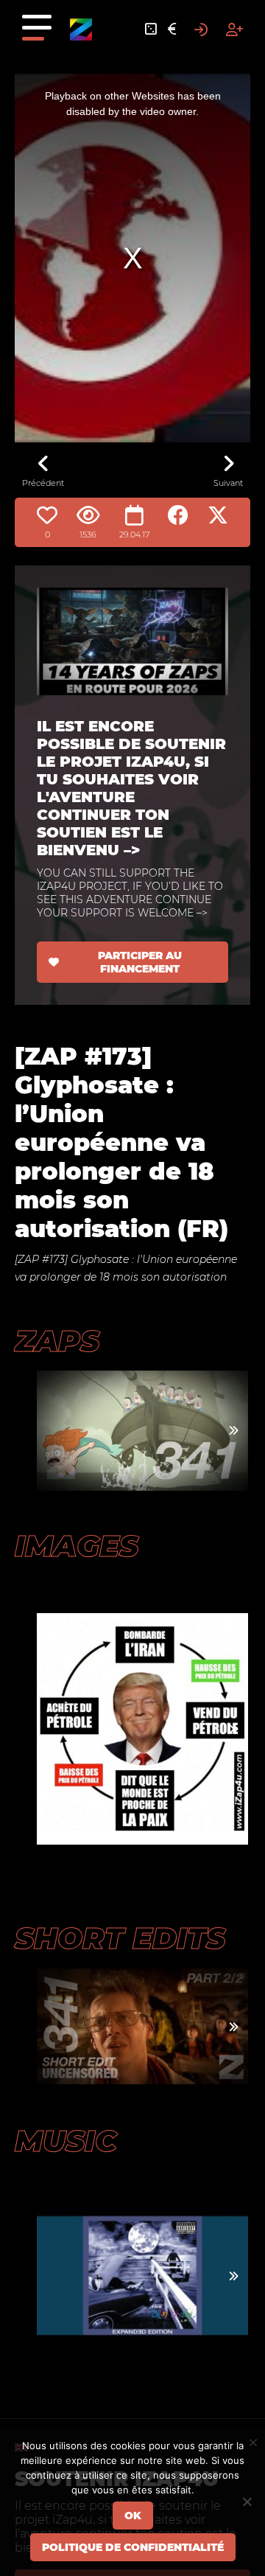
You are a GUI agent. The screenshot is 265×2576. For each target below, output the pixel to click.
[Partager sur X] (218, 515)
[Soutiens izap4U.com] (172, 29)
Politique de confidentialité (133, 2547)
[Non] (247, 2502)
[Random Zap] (151, 29)
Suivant (228, 483)
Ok (133, 2516)
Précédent (43, 483)
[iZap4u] (81, 29)
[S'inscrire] (234, 29)
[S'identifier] (201, 29)
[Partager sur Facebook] (178, 515)
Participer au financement (140, 962)
